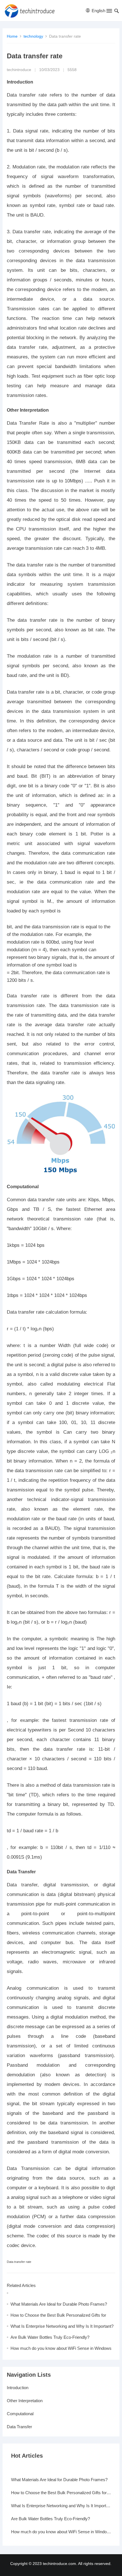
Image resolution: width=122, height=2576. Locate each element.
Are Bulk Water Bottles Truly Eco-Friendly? (50, 2337)
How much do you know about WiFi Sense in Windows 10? (61, 2532)
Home (12, 36)
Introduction (18, 2388)
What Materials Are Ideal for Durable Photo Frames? (59, 2304)
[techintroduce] (32, 11)
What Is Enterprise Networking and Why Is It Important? (62, 2326)
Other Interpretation (25, 2401)
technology (33, 36)
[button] (109, 12)
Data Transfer (19, 2427)
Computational (20, 2414)
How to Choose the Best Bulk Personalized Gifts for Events (61, 2493)
